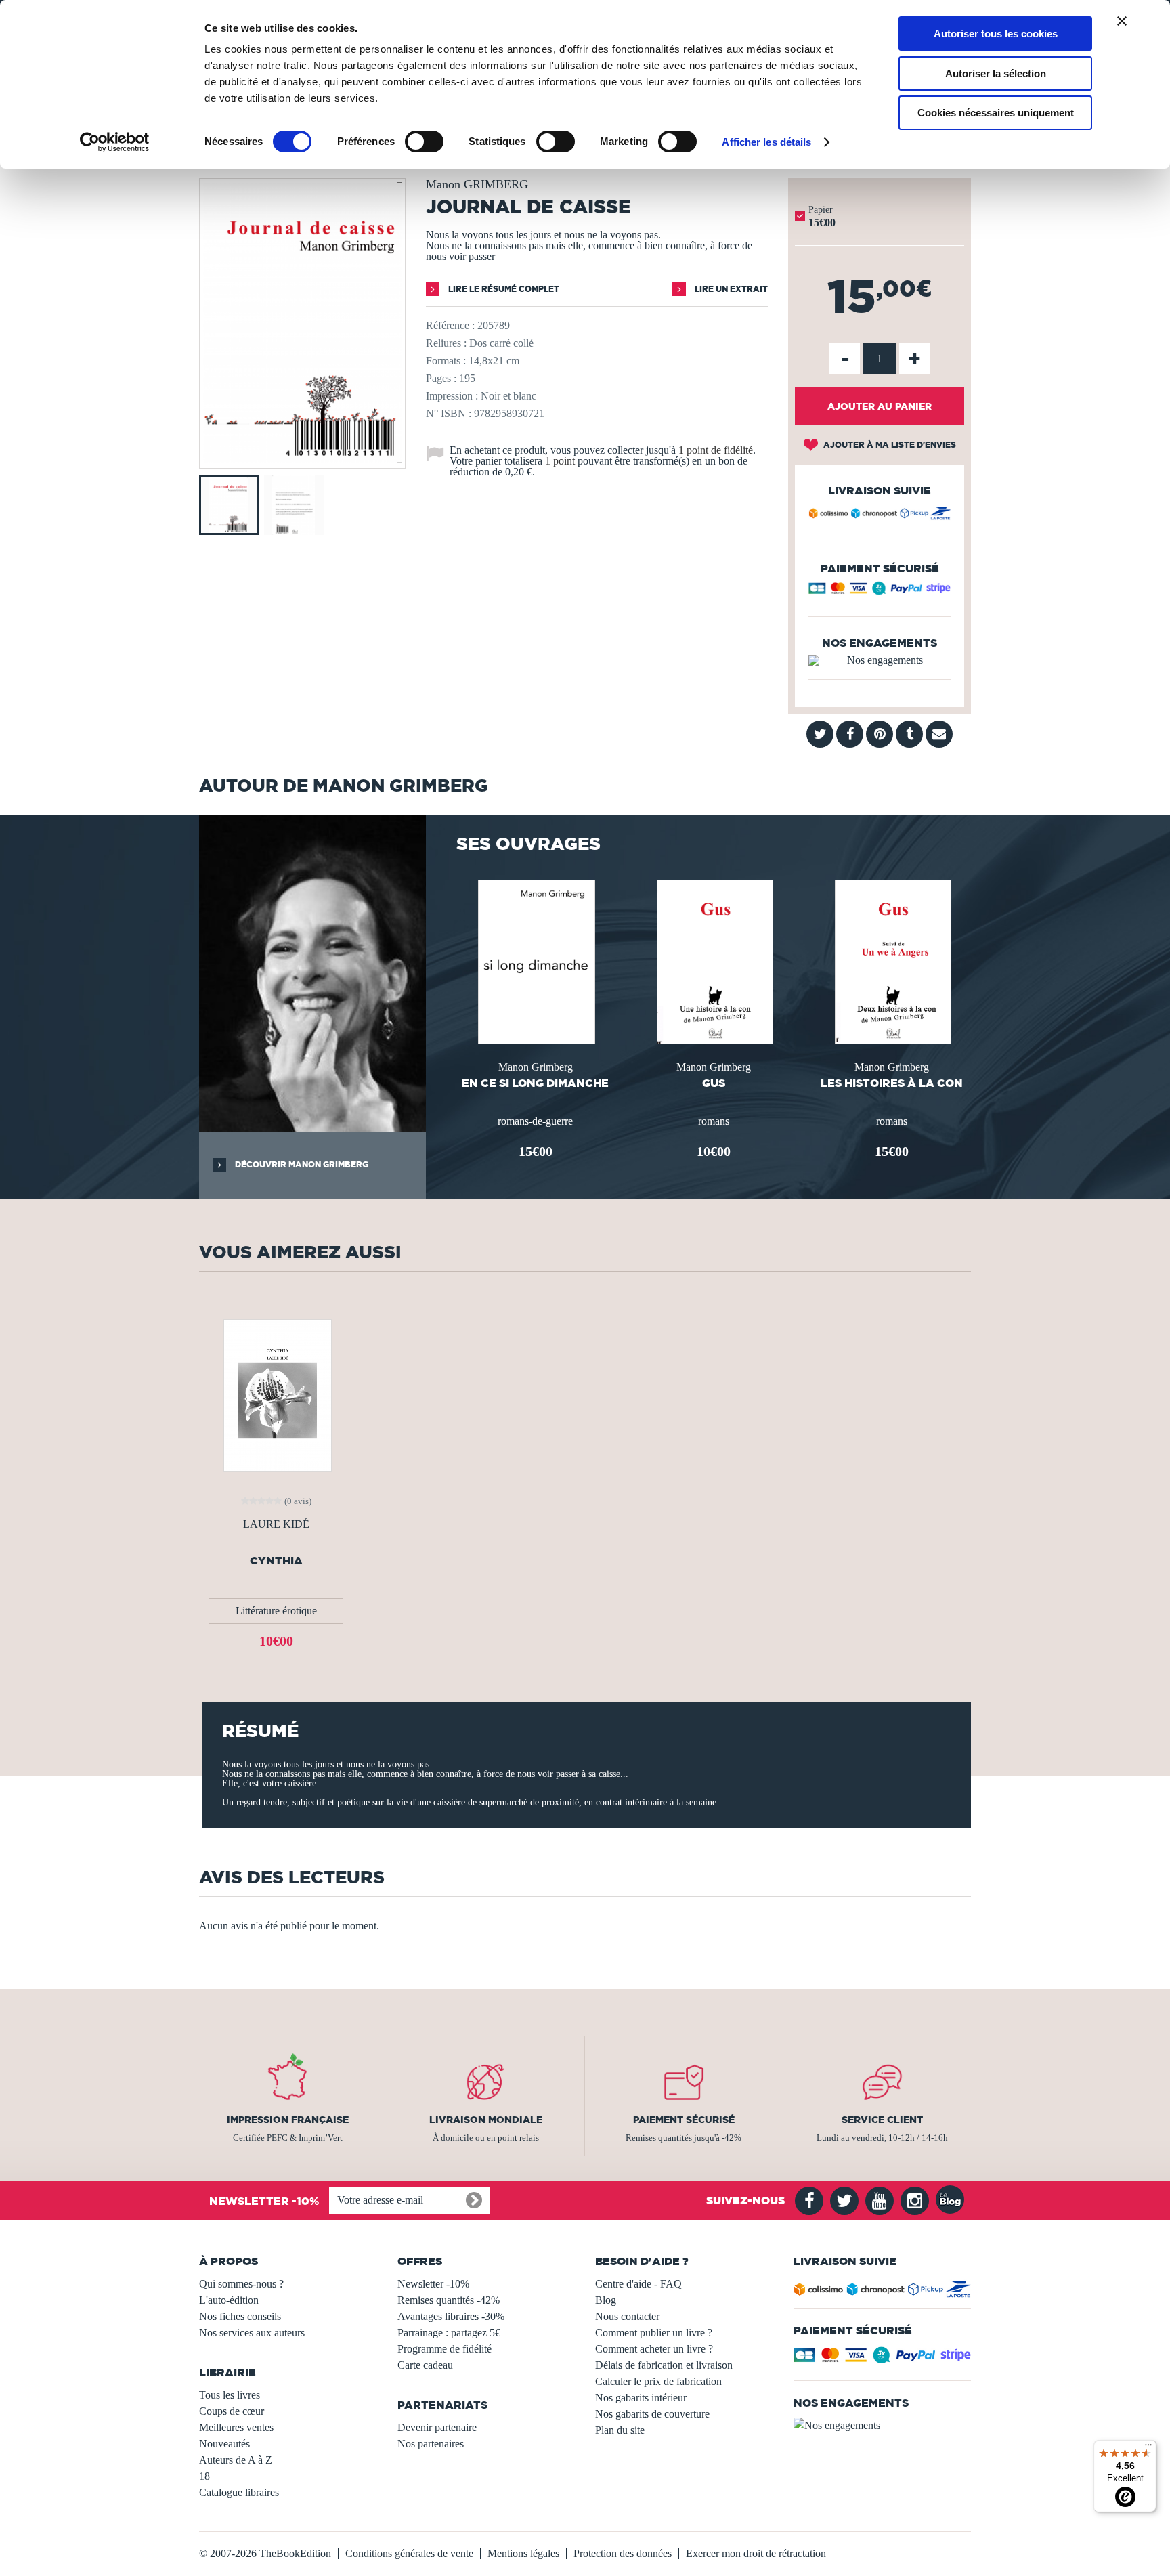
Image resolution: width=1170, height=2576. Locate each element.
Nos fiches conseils (240, 2316)
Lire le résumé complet (503, 289)
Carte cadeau (425, 2365)
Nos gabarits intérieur (641, 2398)
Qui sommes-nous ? (241, 2284)
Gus (714, 1083)
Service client (882, 2120)
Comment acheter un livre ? (654, 2349)
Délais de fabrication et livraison (664, 2365)
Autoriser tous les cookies (996, 34)
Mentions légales (523, 2553)
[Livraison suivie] (880, 515)
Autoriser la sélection (996, 73)
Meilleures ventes (236, 2427)
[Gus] (714, 961)
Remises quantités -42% (449, 2300)
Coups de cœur (232, 2411)
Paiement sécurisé (684, 2120)
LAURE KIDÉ (276, 1524)
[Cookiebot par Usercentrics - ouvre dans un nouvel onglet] (115, 142)
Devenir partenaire (437, 2427)
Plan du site (620, 2430)
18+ (208, 2476)
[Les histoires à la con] (892, 961)
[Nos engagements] (880, 660)
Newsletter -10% (433, 2284)
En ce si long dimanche (535, 1083)
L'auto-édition (229, 2300)
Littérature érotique (276, 1611)
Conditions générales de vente (409, 2553)
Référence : (450, 325)
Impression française (288, 2120)
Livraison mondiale (486, 2120)
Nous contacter (627, 2316)
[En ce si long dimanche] (535, 961)
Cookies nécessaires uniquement (996, 113)
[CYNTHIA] (276, 1394)
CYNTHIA (276, 1561)
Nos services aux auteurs (252, 2333)
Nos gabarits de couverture (652, 2414)
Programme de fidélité (445, 2349)
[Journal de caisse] (302, 459)
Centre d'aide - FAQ (638, 2284)
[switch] (424, 142)
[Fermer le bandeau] (1122, 21)
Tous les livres (230, 2395)
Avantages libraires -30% (451, 2316)
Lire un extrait (730, 289)
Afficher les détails (766, 142)
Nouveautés (224, 2444)
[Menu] (1148, 2448)
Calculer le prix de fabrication (658, 2381)
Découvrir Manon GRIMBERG (301, 1164)
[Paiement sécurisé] (880, 592)
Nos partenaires (431, 2444)
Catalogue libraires (239, 2492)
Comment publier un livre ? (654, 2333)
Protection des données (623, 2553)
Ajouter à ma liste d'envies (889, 445)
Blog (606, 2300)
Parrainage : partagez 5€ (449, 2333)
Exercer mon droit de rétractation (756, 2553)
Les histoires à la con (892, 1083)
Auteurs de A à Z (236, 2460)
